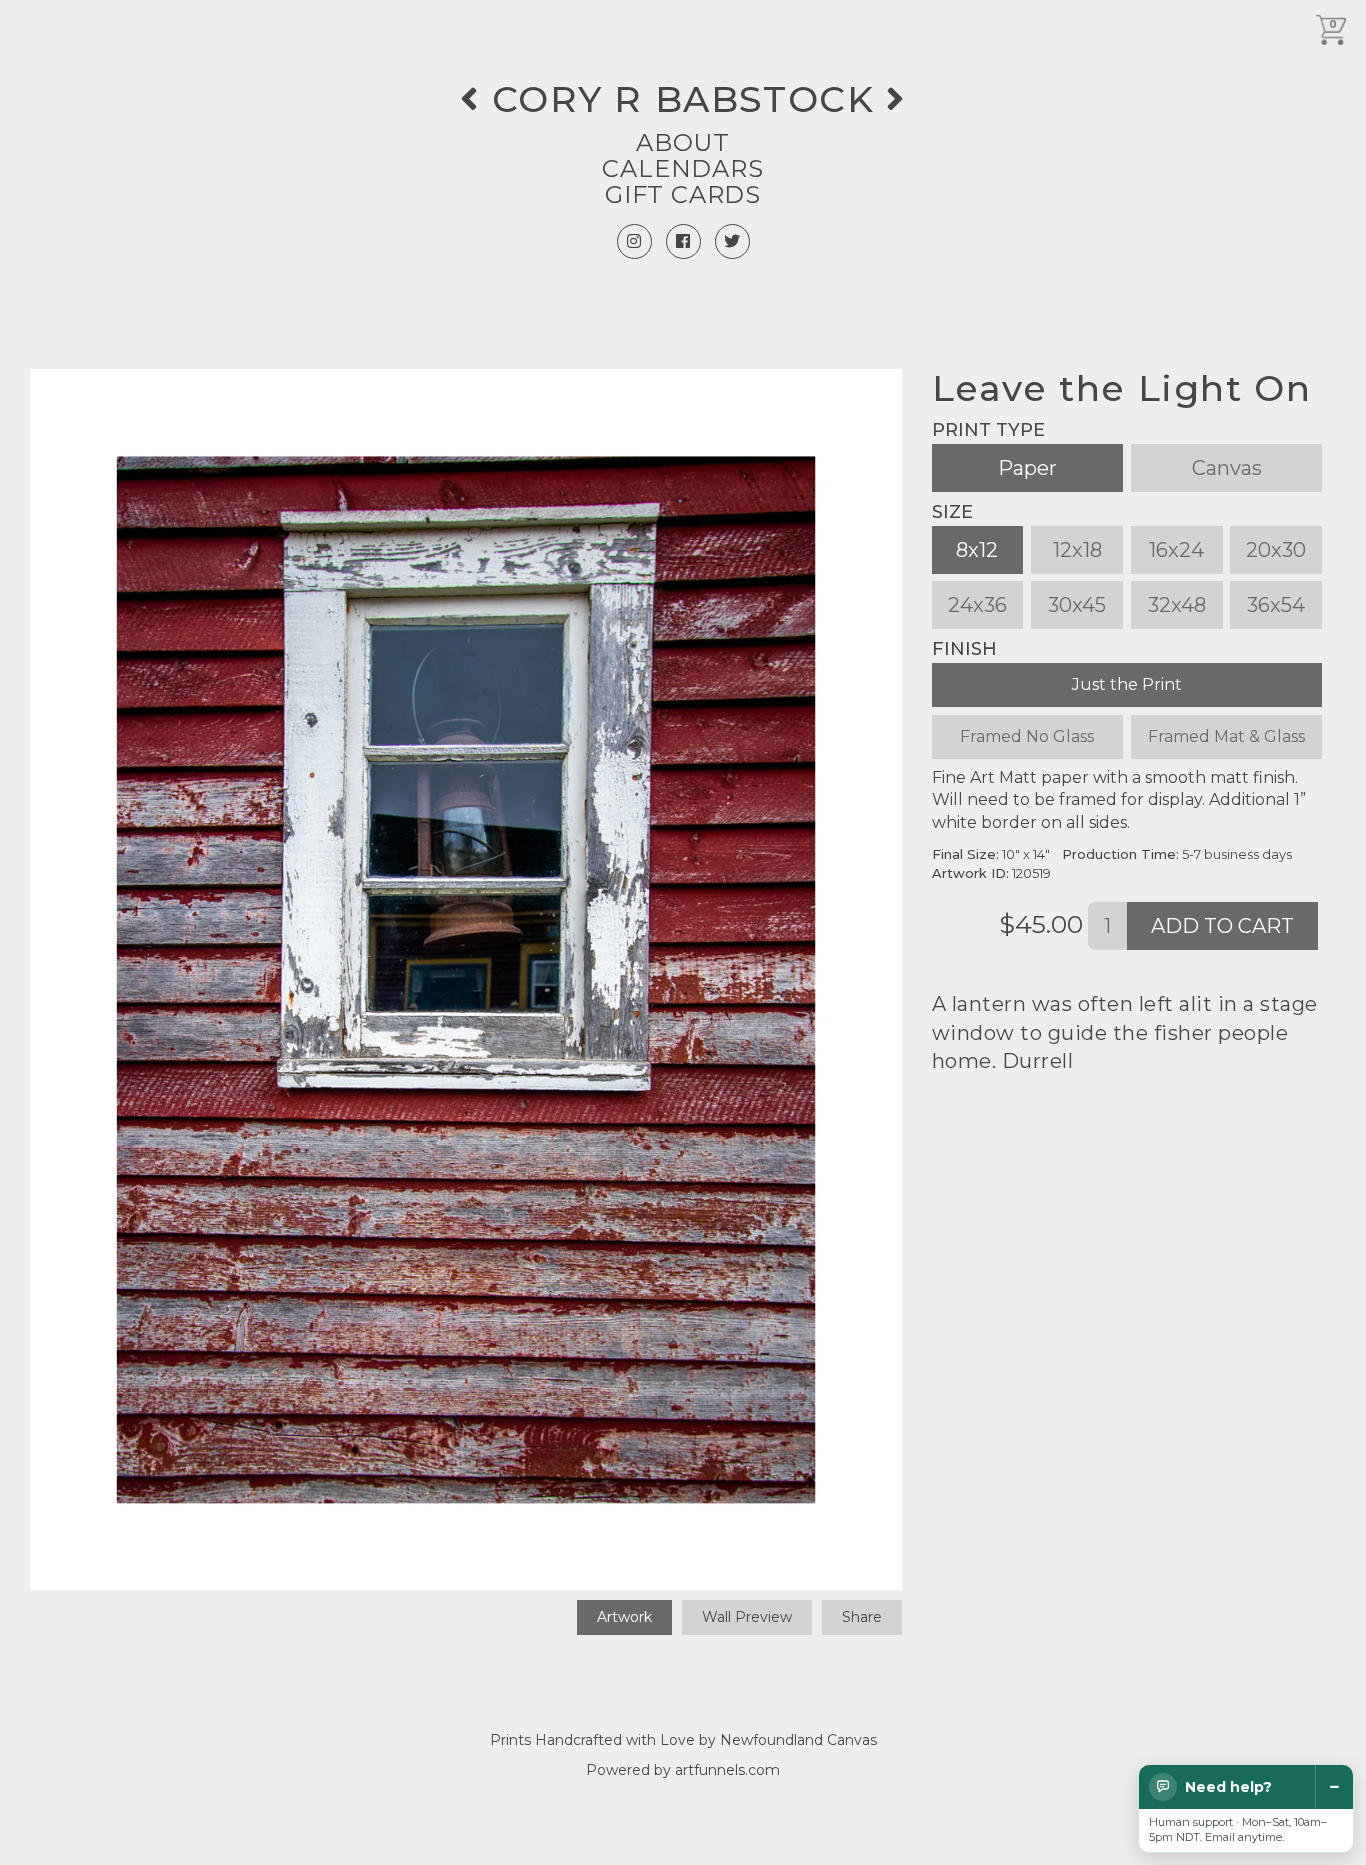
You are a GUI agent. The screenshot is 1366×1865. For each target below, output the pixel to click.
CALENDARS (682, 168)
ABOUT (683, 142)
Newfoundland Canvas (798, 1740)
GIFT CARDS (683, 194)
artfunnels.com (727, 1770)
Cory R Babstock (683, 99)
